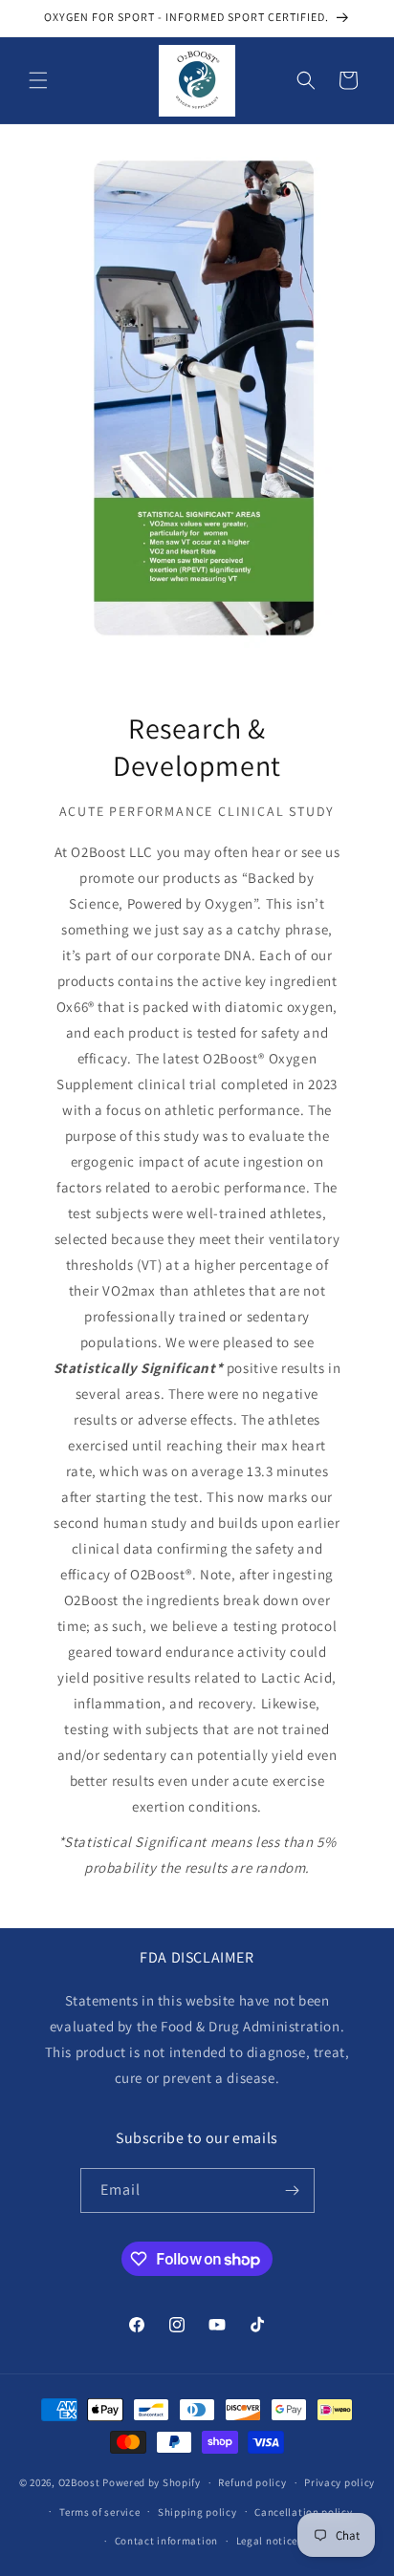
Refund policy (252, 2482)
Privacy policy (339, 2482)
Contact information (166, 2541)
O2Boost (79, 2482)
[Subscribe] (293, 2190)
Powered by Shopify (152, 2482)
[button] (38, 80)
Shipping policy (197, 2512)
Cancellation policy (303, 2512)
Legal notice (267, 2541)
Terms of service (99, 2512)
